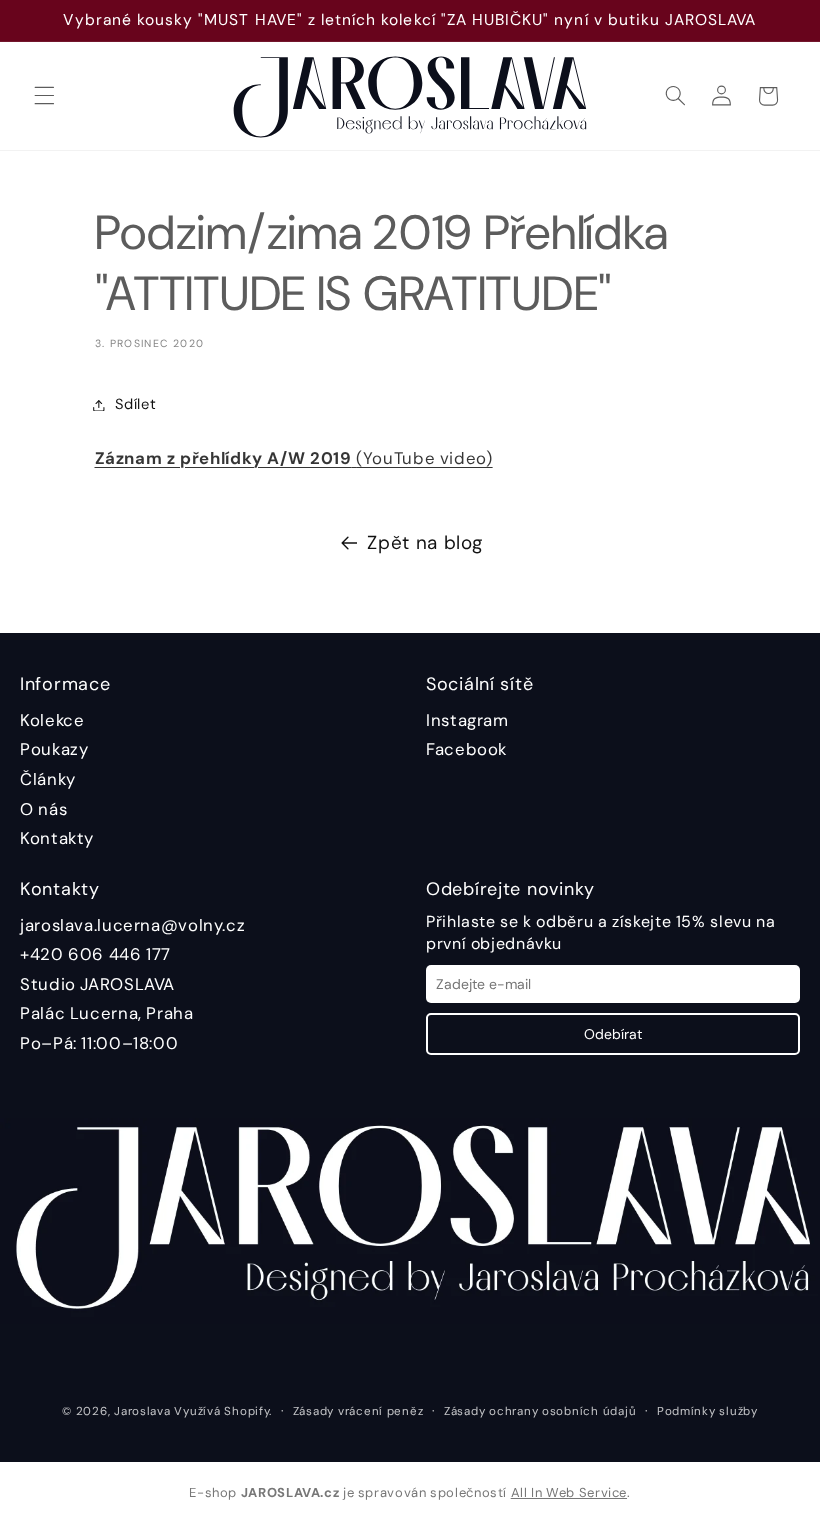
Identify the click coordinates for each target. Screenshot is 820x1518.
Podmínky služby (707, 1411)
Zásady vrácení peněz (358, 1411)
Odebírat (613, 1034)
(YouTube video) (294, 458)
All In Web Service (569, 1492)
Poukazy (54, 749)
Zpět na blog (425, 542)
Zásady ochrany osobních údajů (540, 1411)
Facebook (466, 749)
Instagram (467, 720)
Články (48, 779)
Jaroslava (142, 1411)
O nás (43, 809)
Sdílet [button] (136, 404)
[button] (44, 96)
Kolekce (52, 720)
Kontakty (57, 838)
